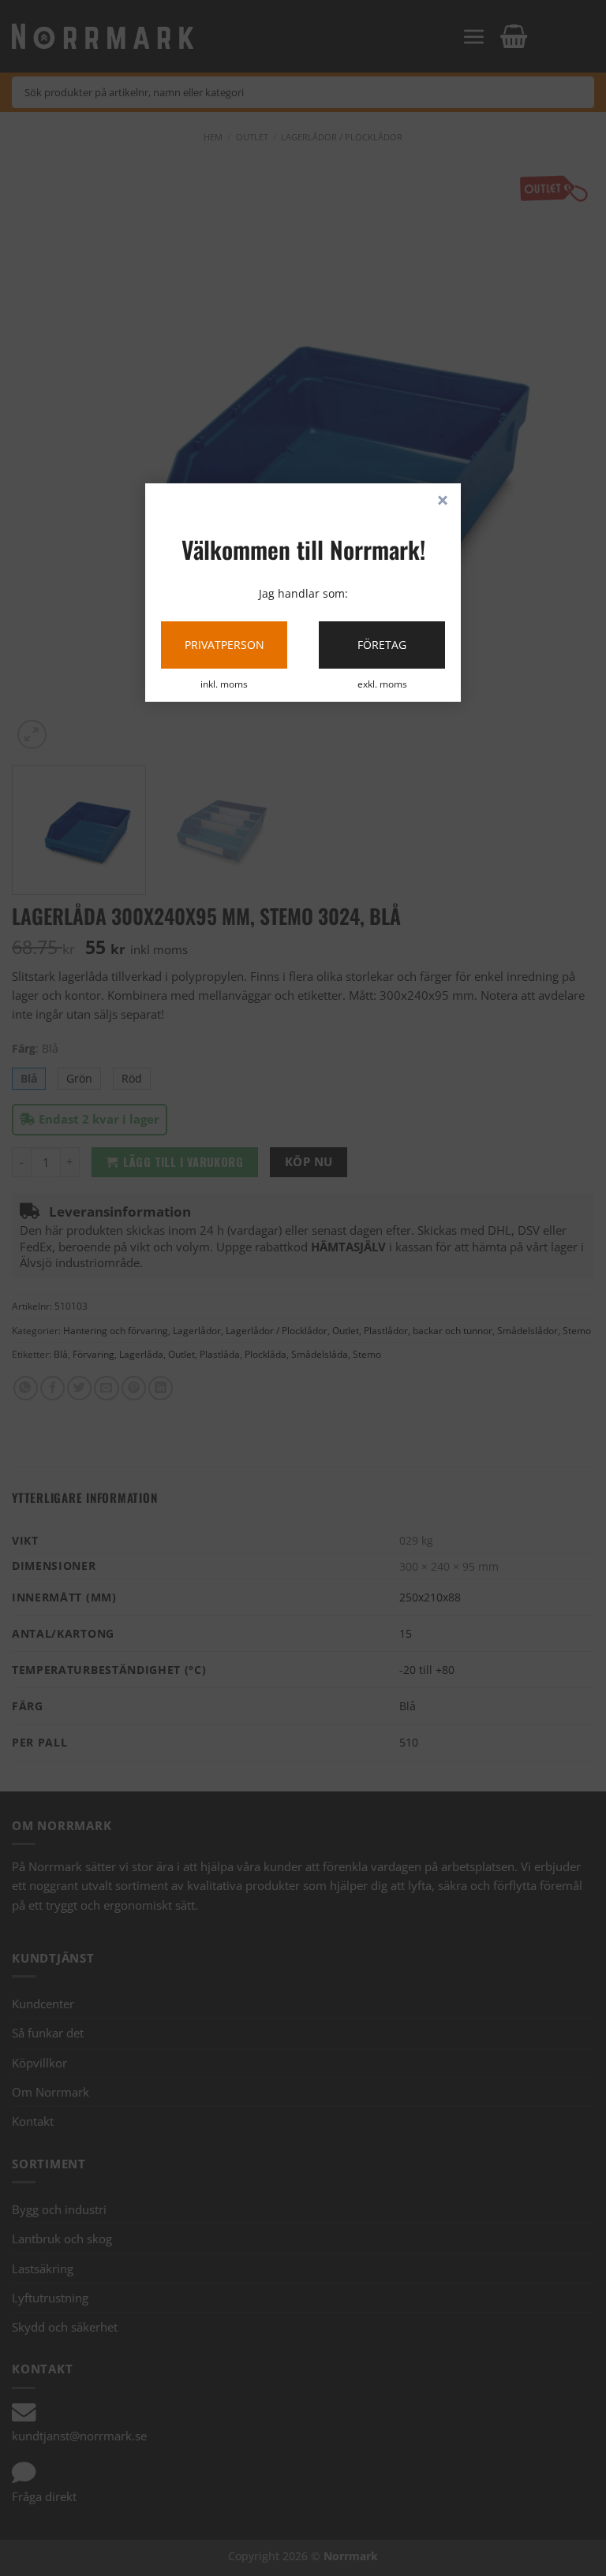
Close (443, 501)
